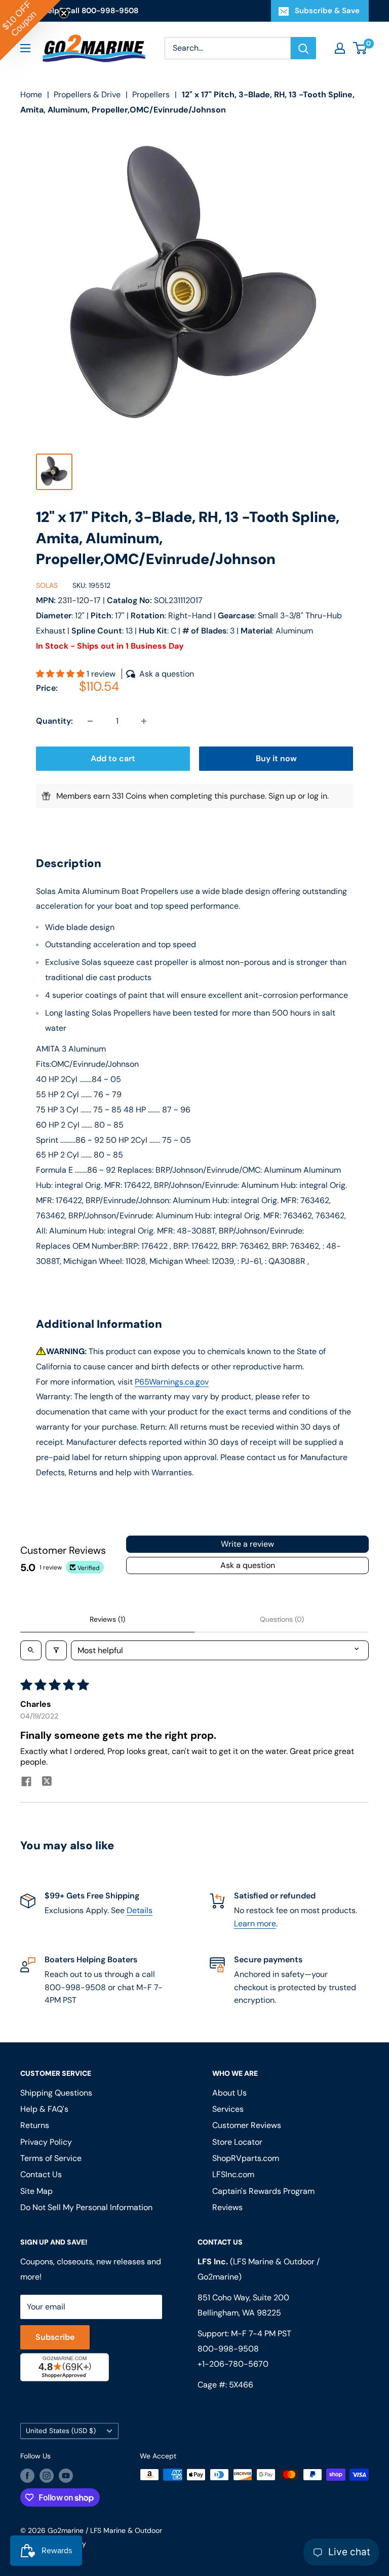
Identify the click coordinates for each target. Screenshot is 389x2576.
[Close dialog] (334, 1198)
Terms (107, 1418)
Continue (194, 1334)
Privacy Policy (72, 1418)
